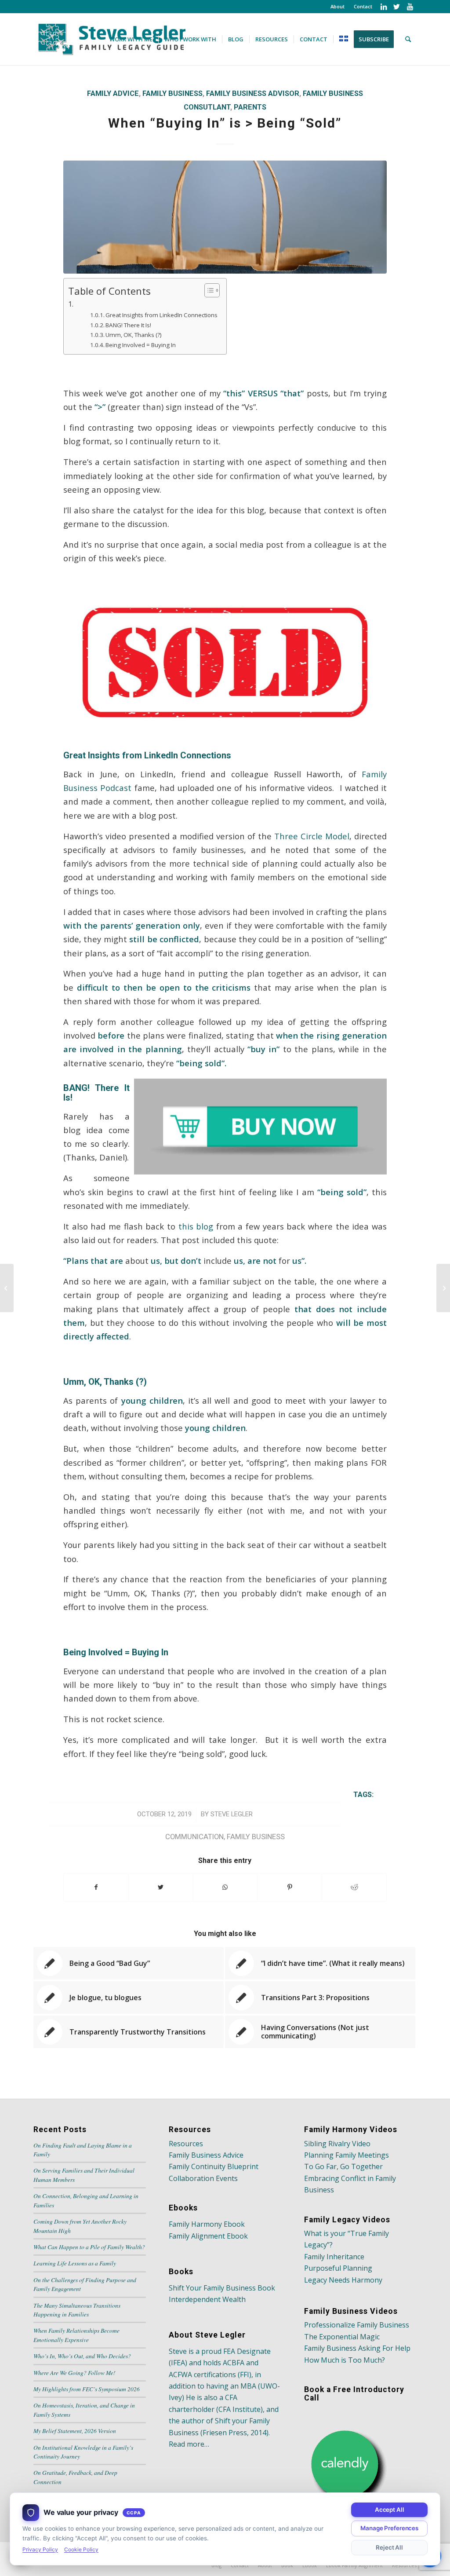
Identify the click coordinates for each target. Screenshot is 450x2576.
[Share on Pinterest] (290, 1887)
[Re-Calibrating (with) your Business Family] (443, 1288)
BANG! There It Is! (128, 325)
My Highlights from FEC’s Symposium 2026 (87, 2389)
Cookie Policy (81, 2549)
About (337, 6)
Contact (363, 6)
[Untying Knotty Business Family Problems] (7, 1288)
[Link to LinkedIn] (383, 7)
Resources (186, 2144)
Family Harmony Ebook (207, 2224)
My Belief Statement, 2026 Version (75, 2431)
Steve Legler (232, 1814)
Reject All (389, 2547)
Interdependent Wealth (207, 2299)
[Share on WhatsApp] (225, 1887)
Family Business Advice (206, 2155)
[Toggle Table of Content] (208, 290)
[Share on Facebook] (96, 1887)
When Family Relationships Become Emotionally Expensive (76, 2335)
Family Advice (113, 93)
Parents (250, 107)
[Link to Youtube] (410, 7)
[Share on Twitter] (161, 1887)
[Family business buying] (225, 217)
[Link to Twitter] (397, 7)
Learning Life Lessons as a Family (75, 2263)
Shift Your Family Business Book (222, 2288)
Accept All (390, 2510)
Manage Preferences (389, 2528)
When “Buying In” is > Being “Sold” (225, 123)
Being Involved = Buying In (141, 345)
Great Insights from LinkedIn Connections (161, 315)
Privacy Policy (40, 2549)
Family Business (172, 93)
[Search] (408, 39)
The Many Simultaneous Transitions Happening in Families (77, 2310)
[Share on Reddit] (354, 1887)
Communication (194, 1837)
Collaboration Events (203, 2178)
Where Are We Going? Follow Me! (74, 2373)
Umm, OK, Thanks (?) (134, 335)
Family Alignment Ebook (208, 2236)
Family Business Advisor (253, 93)
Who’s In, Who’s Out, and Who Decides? (82, 2356)
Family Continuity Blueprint (214, 2166)
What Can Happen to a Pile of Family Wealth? (89, 2247)
